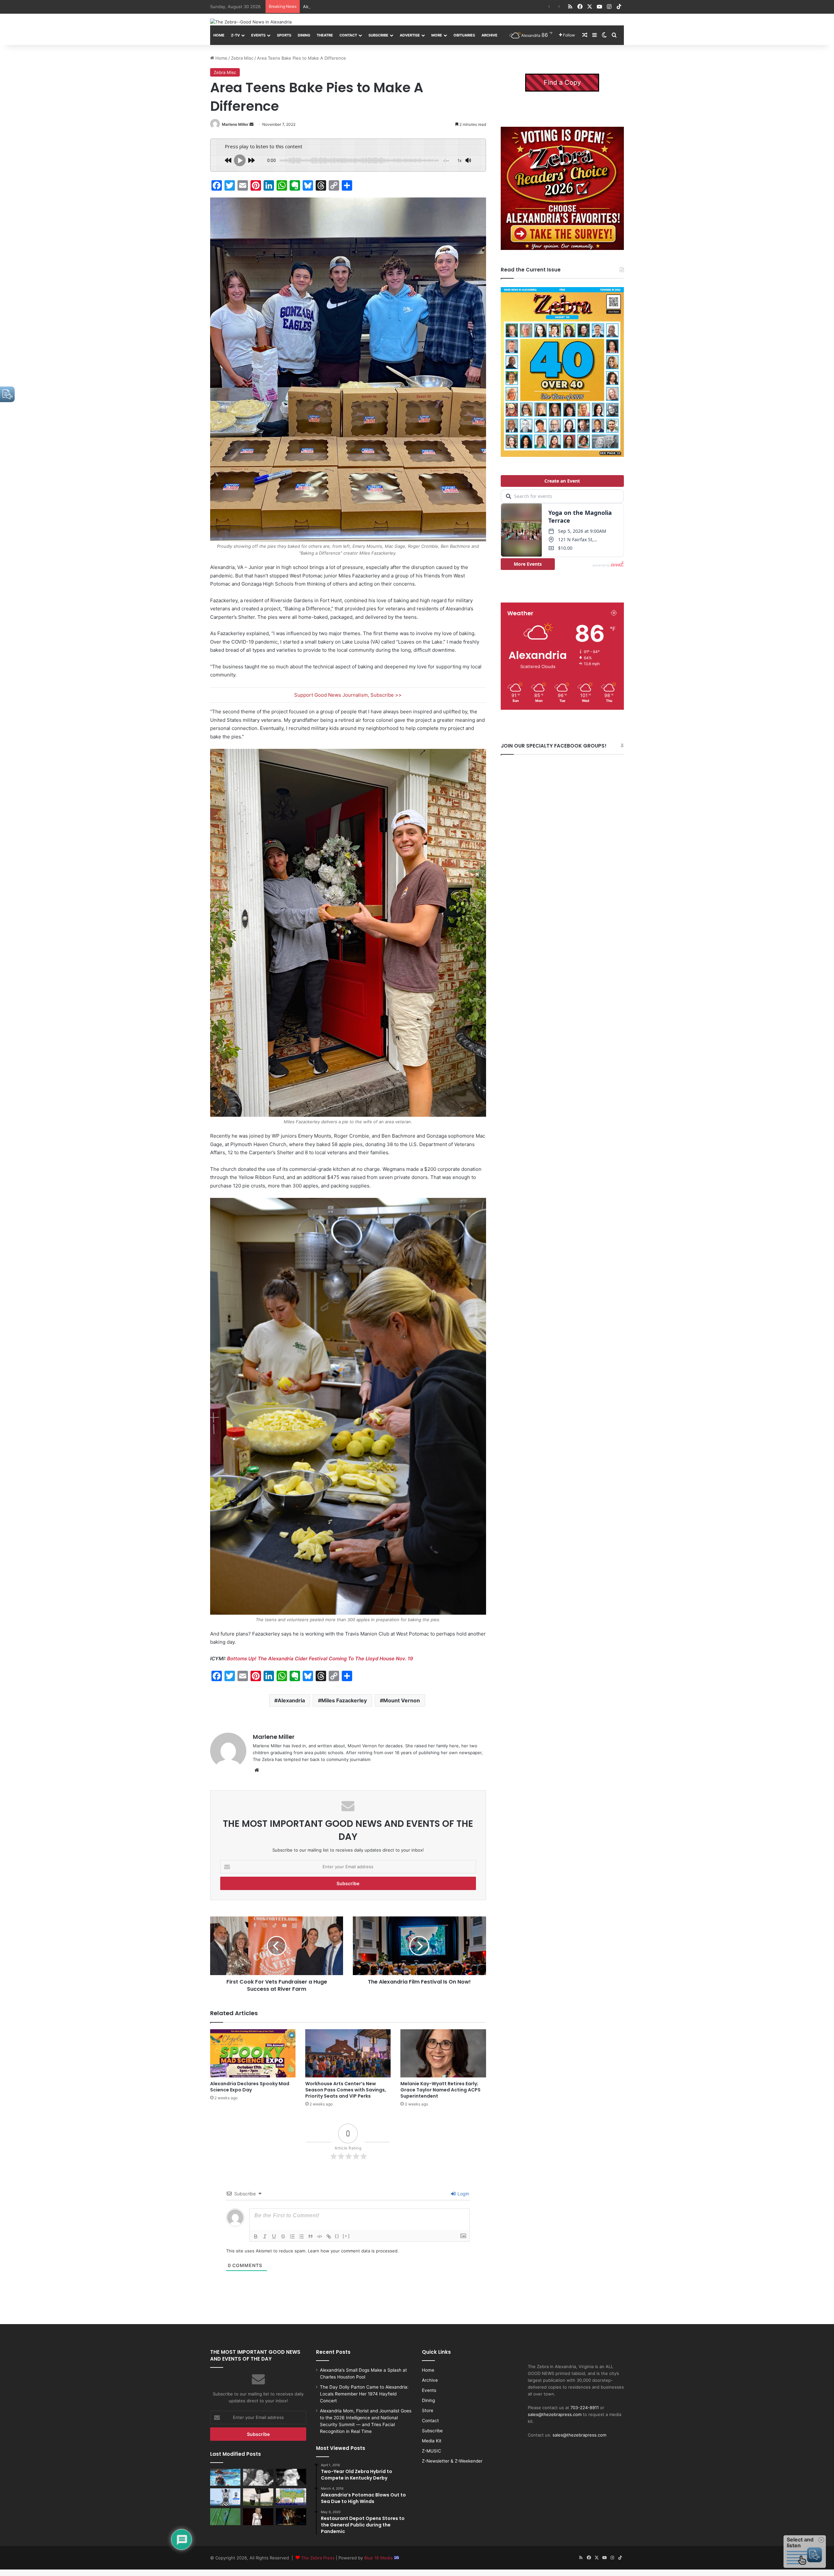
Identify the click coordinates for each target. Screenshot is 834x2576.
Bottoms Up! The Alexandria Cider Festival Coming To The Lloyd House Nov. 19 (320, 1659)
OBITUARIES (464, 35)
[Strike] (283, 2236)
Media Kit (432, 2441)
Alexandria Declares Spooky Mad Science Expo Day (250, 2087)
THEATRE (325, 35)
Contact (348, 35)
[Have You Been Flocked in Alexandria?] (258, 2497)
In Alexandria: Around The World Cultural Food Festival (358, 7)
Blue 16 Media (379, 2558)
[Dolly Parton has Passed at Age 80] (258, 2517)
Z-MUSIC (431, 2451)
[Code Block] (320, 2236)
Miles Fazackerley (344, 1700)
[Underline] (274, 2236)
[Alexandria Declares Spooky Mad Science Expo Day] (253, 2053)
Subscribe (378, 35)
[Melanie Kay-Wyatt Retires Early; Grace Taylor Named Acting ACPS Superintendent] (443, 2053)
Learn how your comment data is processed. (353, 2251)
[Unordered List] (301, 2236)
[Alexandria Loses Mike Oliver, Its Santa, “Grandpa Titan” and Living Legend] (291, 2477)
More (437, 35)
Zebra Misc (242, 58)
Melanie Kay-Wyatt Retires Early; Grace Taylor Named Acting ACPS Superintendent (440, 2090)
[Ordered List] (292, 2236)
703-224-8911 (585, 2408)
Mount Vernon (402, 1700)
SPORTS (284, 35)
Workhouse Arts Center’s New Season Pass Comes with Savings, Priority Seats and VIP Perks (346, 2090)
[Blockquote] (310, 2236)
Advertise (410, 35)
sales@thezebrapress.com (555, 2414)
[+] (346, 2236)
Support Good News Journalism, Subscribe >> (348, 695)
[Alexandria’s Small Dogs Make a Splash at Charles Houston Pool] (225, 2477)
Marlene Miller (235, 124)
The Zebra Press (318, 2558)
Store (428, 2410)
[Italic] (265, 2236)
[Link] (329, 2236)
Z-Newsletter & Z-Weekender (452, 2461)
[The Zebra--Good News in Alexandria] (251, 22)
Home (219, 35)
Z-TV (235, 35)
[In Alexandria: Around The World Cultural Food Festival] (291, 2497)
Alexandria (291, 1700)
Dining (304, 35)
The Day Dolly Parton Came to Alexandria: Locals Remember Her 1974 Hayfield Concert (364, 2394)
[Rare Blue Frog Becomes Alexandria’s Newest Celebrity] (225, 2517)
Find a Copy (562, 82)
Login (463, 2194)
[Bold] (256, 2236)
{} (337, 2236)
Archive (489, 35)
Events (258, 35)
